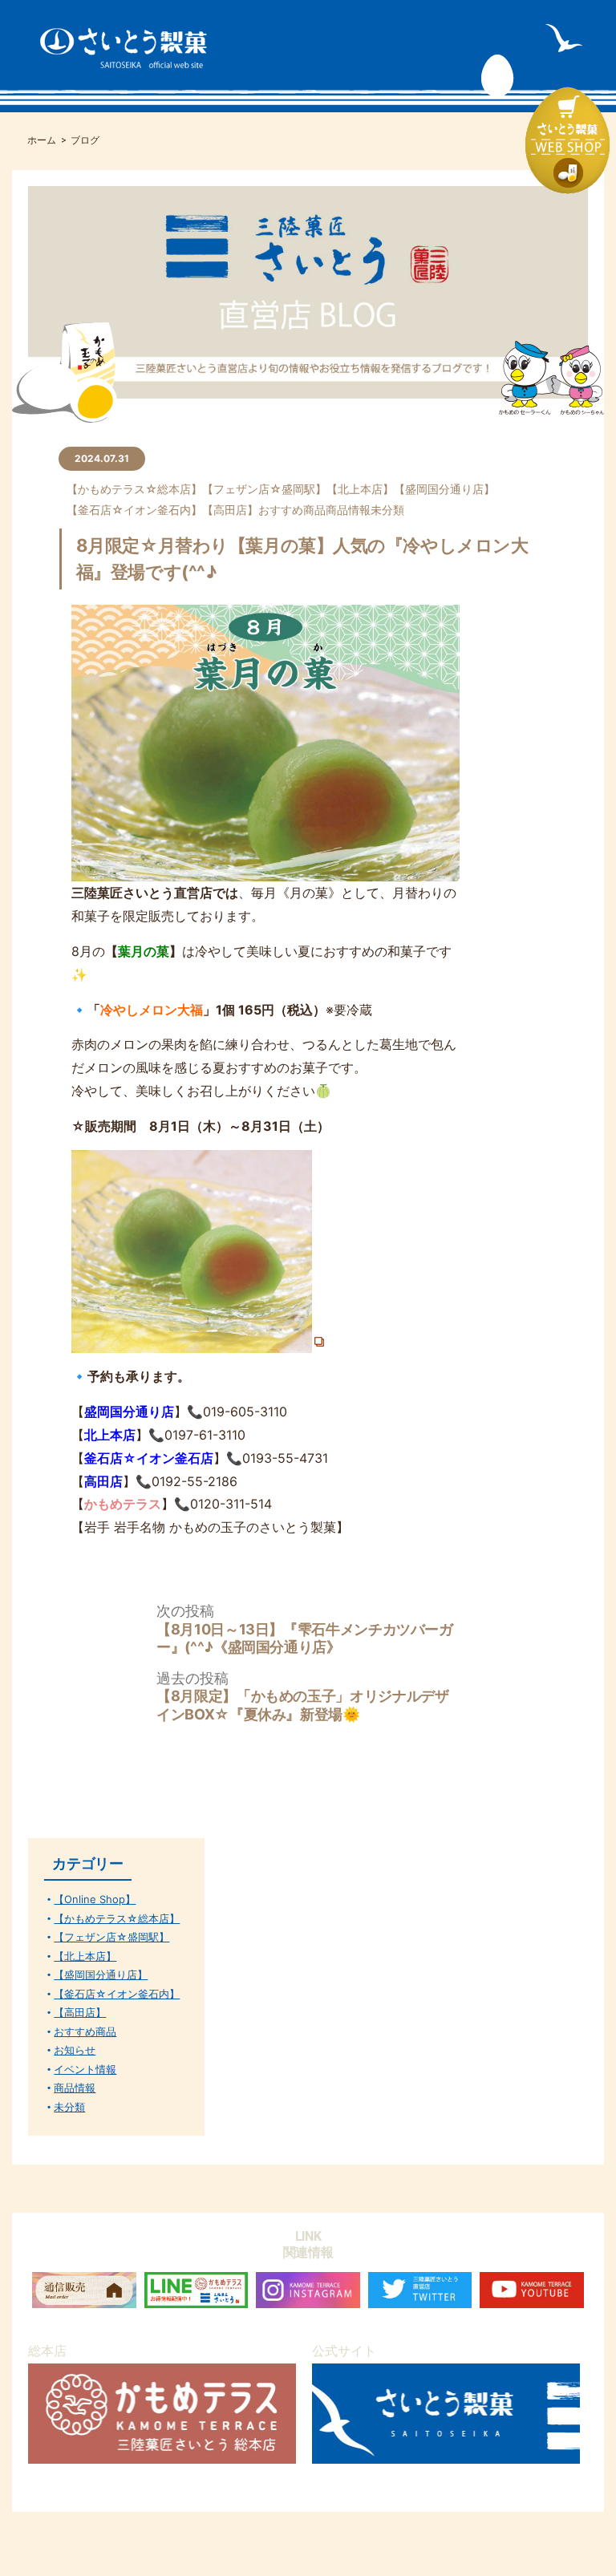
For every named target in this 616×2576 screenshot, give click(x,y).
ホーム (42, 140)
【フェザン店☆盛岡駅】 (264, 489)
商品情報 (348, 510)
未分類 (387, 510)
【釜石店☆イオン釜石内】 (134, 510)
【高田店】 (230, 510)
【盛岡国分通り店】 (444, 489)
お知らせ (75, 2050)
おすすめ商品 (292, 510)
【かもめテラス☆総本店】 (134, 489)
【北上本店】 (360, 489)
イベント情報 (85, 2070)
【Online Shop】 (95, 1900)
